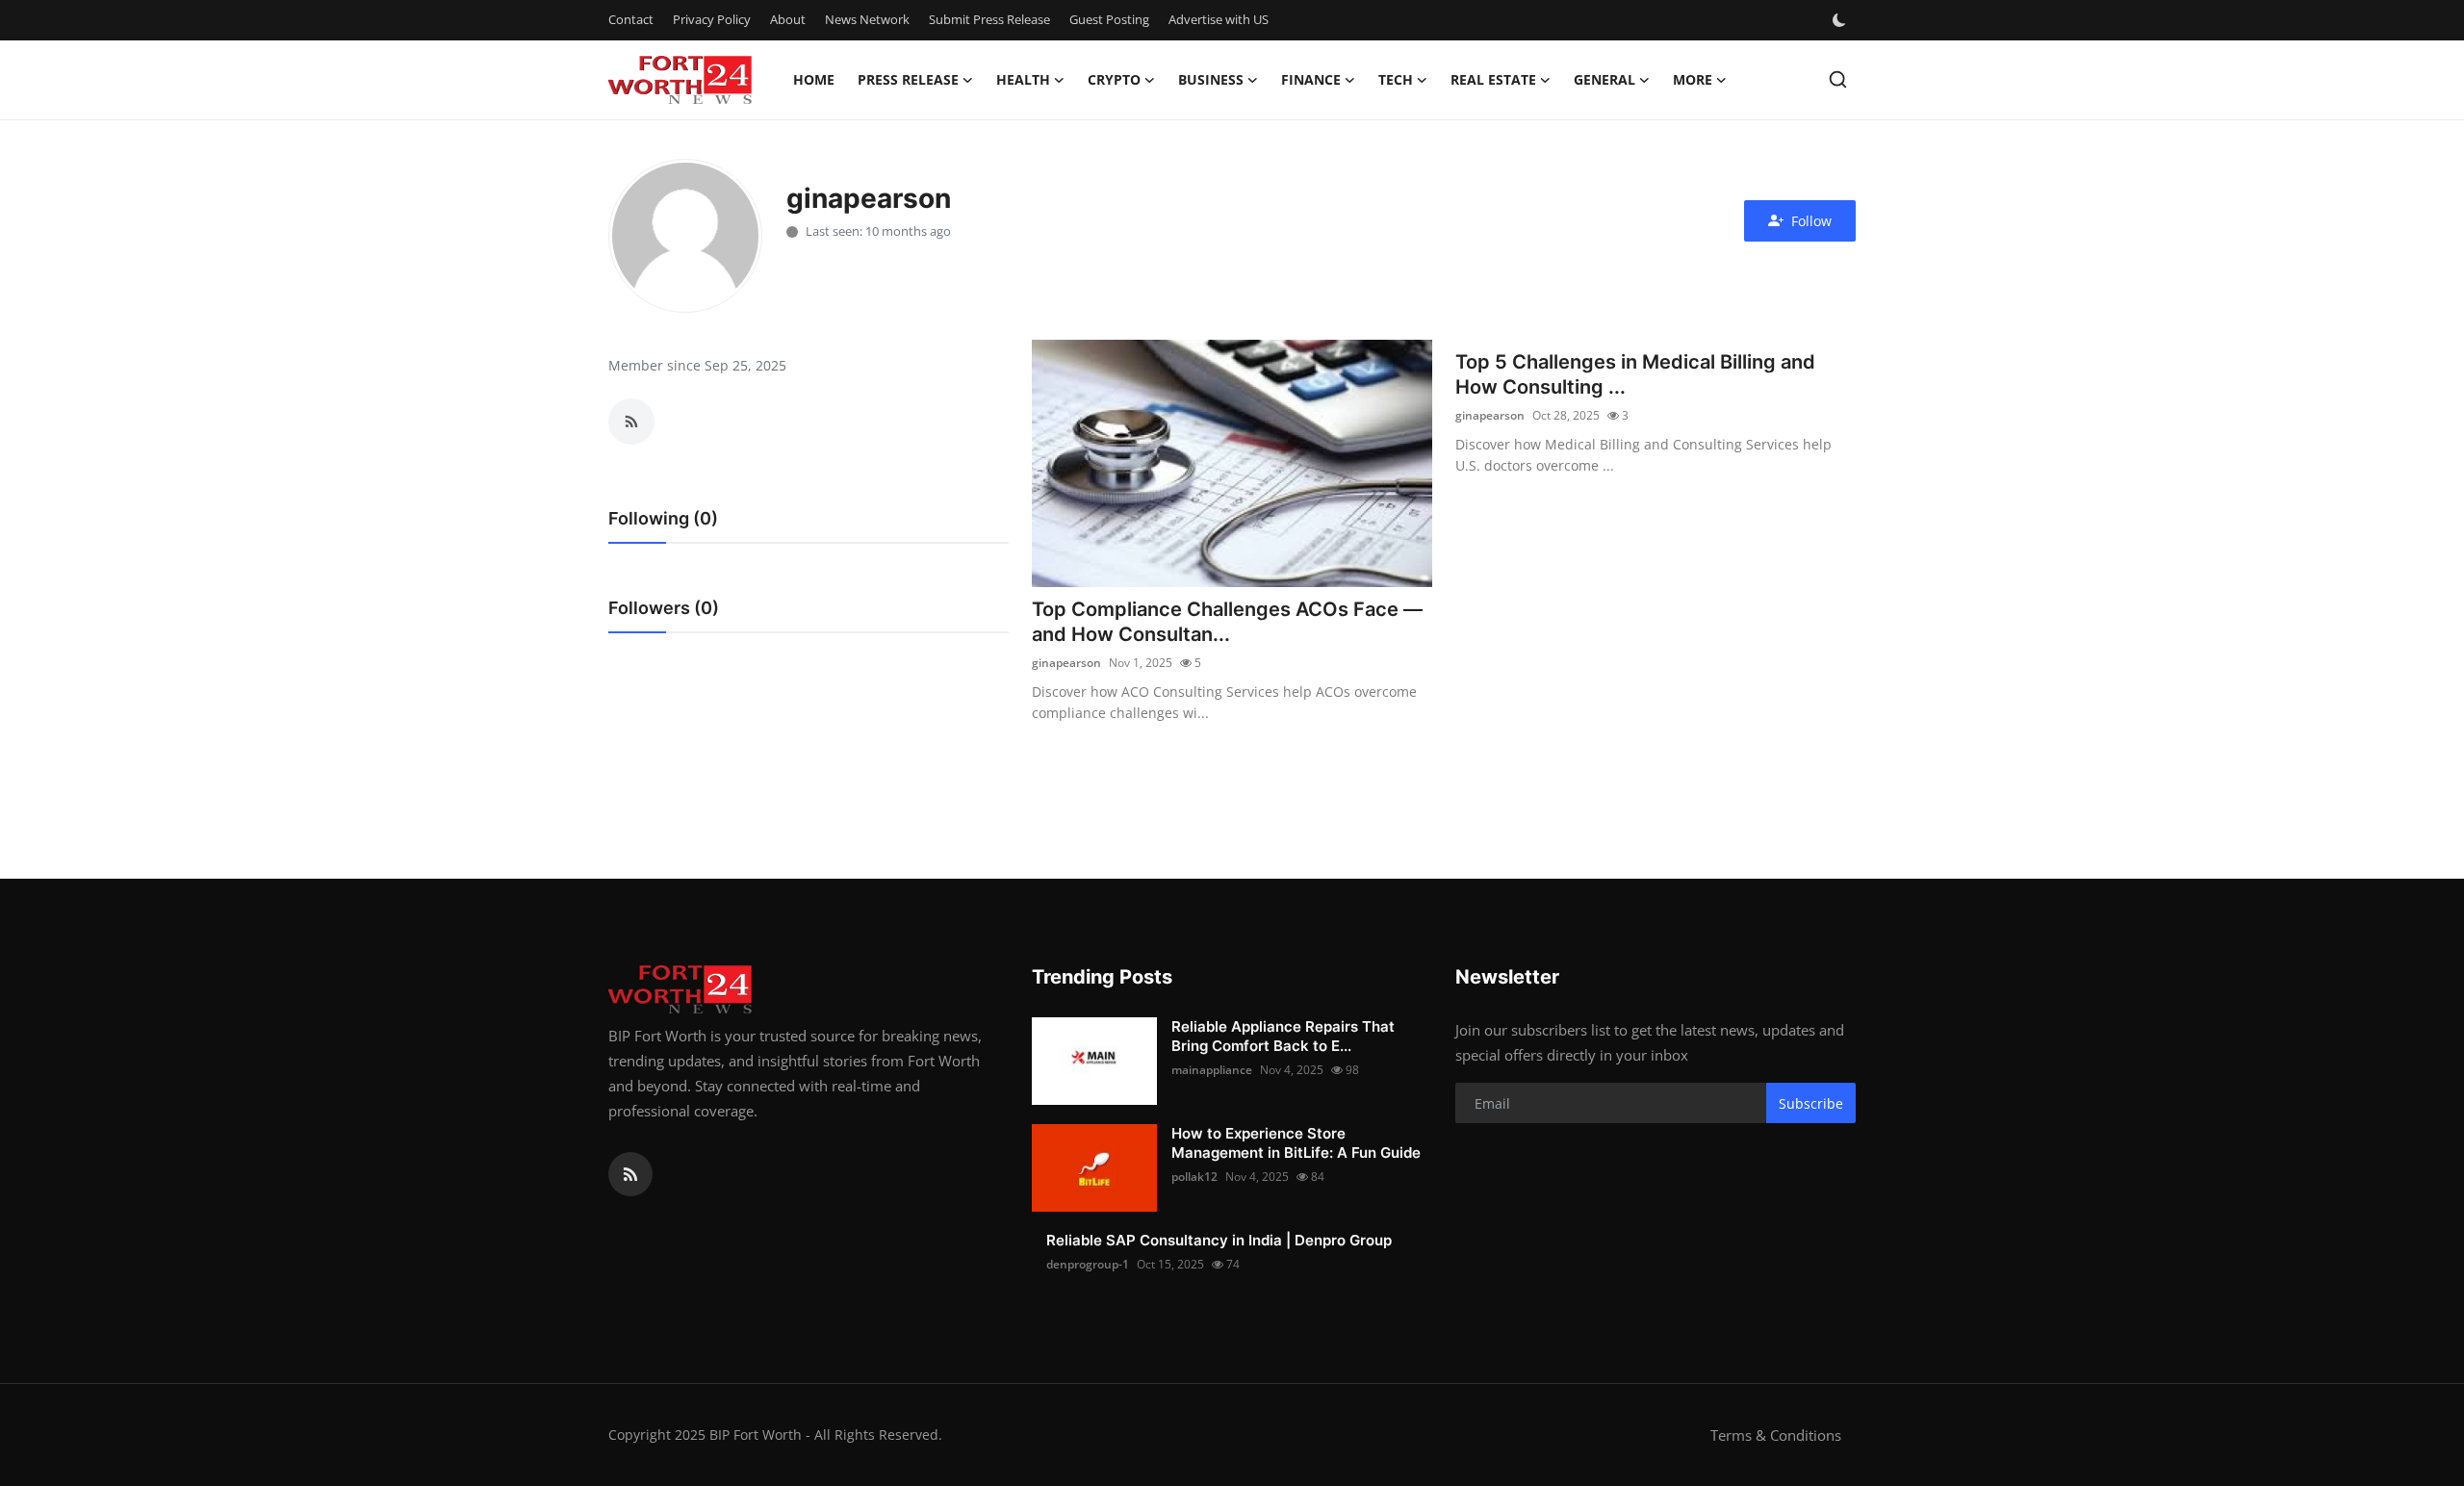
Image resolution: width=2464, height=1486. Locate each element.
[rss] (630, 1174)
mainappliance (1212, 1070)
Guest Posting (1109, 19)
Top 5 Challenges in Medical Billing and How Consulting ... (1635, 374)
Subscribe (1811, 1103)
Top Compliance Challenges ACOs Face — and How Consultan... (1227, 622)
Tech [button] (1396, 79)
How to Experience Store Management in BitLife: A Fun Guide (1296, 1143)
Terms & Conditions (1776, 1435)
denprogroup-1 (1088, 1264)
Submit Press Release (989, 19)
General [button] (1604, 79)
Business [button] (1211, 79)
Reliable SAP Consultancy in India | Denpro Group (1219, 1240)
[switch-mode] (1841, 20)
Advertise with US (1219, 19)
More (1693, 79)
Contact (631, 19)
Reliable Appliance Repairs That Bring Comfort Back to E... (1283, 1036)
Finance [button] (1311, 79)
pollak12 (1194, 1177)
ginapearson (1066, 663)
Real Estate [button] (1493, 79)
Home (814, 79)
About (788, 19)
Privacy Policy (712, 19)
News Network (867, 19)
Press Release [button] (908, 79)
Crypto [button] (1114, 79)
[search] (1838, 79)
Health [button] (1023, 79)
